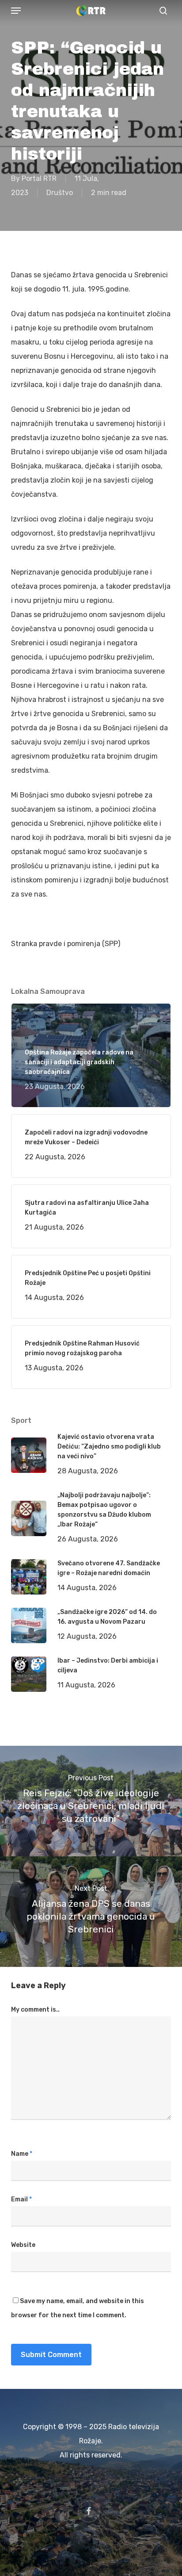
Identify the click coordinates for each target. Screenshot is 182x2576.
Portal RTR (39, 178)
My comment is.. (35, 2010)
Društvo (60, 193)
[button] (16, 11)
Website (23, 2245)
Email (21, 2199)
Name (22, 2154)
